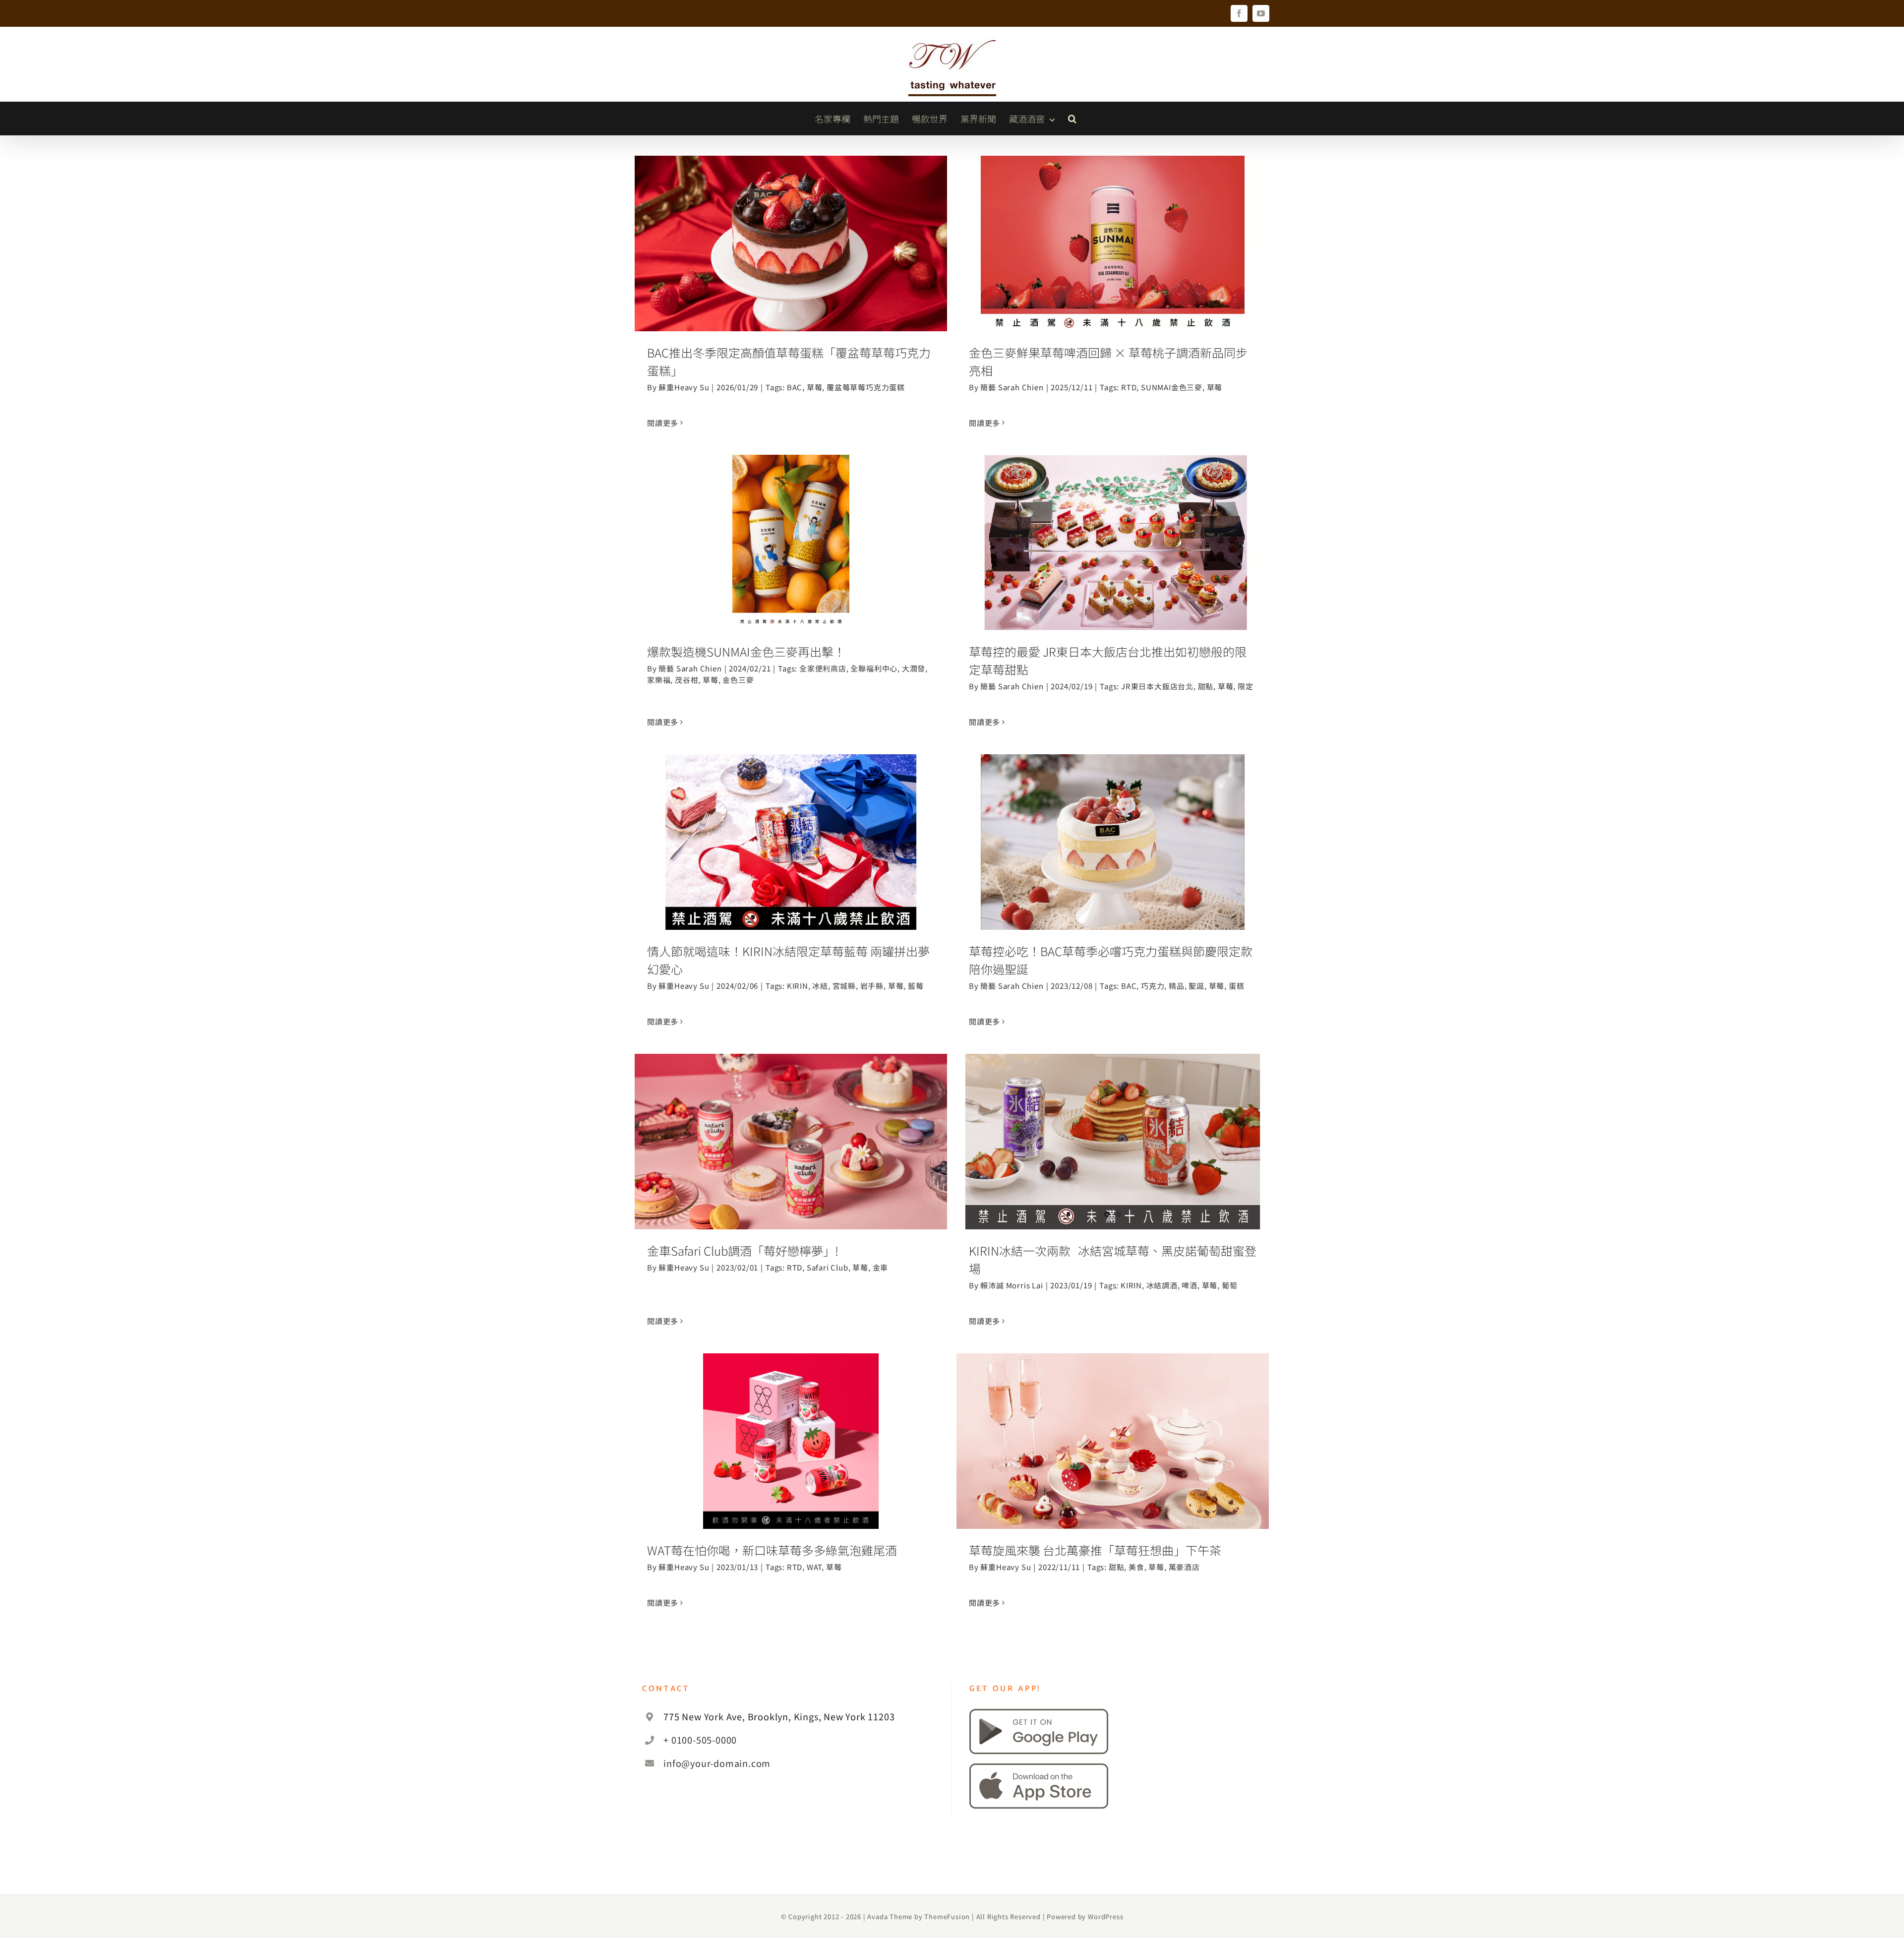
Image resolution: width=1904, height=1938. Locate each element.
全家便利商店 (823, 668)
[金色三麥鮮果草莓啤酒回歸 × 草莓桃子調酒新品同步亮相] (1113, 243)
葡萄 (1230, 1285)
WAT (814, 1567)
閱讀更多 (663, 423)
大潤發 (914, 668)
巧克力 (1153, 986)
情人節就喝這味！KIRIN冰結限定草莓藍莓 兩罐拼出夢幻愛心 (791, 821)
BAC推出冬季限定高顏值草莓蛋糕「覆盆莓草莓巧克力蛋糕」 (791, 222)
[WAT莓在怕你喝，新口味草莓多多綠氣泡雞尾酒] (791, 1441)
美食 (1136, 1567)
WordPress (1105, 1916)
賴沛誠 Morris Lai (1011, 1285)
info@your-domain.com (717, 1763)
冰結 (820, 986)
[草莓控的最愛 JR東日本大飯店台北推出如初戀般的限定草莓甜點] (1113, 543)
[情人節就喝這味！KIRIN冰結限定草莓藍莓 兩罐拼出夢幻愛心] (791, 842)
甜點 (1206, 686)
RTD (1129, 387)
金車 (881, 1267)
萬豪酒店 (1184, 1567)
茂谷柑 (686, 680)
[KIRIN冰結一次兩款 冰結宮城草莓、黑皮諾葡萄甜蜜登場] (1113, 1142)
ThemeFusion (947, 1916)
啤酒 (1190, 1285)
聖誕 (1196, 986)
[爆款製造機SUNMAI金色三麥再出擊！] (791, 543)
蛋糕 (1237, 986)
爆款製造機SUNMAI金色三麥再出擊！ (791, 530)
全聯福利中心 (874, 668)
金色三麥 (738, 680)
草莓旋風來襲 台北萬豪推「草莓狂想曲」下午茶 (1113, 1429)
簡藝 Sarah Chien (1012, 387)
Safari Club (828, 1267)
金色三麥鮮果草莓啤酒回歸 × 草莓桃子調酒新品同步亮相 (1113, 222)
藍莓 (916, 986)
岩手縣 (872, 986)
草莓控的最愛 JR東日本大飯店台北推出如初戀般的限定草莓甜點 (1113, 521)
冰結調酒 (1162, 1285)
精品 (1177, 986)
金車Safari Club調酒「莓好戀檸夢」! (791, 1129)
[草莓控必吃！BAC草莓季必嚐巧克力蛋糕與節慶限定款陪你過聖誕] (1113, 842)
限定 (1246, 686)
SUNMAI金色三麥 (1172, 387)
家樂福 (659, 680)
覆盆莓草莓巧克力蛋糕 (866, 387)
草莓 (815, 387)
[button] (1072, 119)
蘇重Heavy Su (684, 387)
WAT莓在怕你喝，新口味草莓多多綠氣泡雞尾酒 (791, 1429)
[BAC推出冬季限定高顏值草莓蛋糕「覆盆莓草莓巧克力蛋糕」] (791, 243)
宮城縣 (844, 986)
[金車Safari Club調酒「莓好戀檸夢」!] (791, 1142)
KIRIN (798, 986)
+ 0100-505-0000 (700, 1740)
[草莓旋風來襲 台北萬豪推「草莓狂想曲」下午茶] (1113, 1441)
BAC (795, 387)
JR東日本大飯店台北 (1157, 686)
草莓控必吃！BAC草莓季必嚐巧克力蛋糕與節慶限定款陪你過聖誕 (1113, 821)
